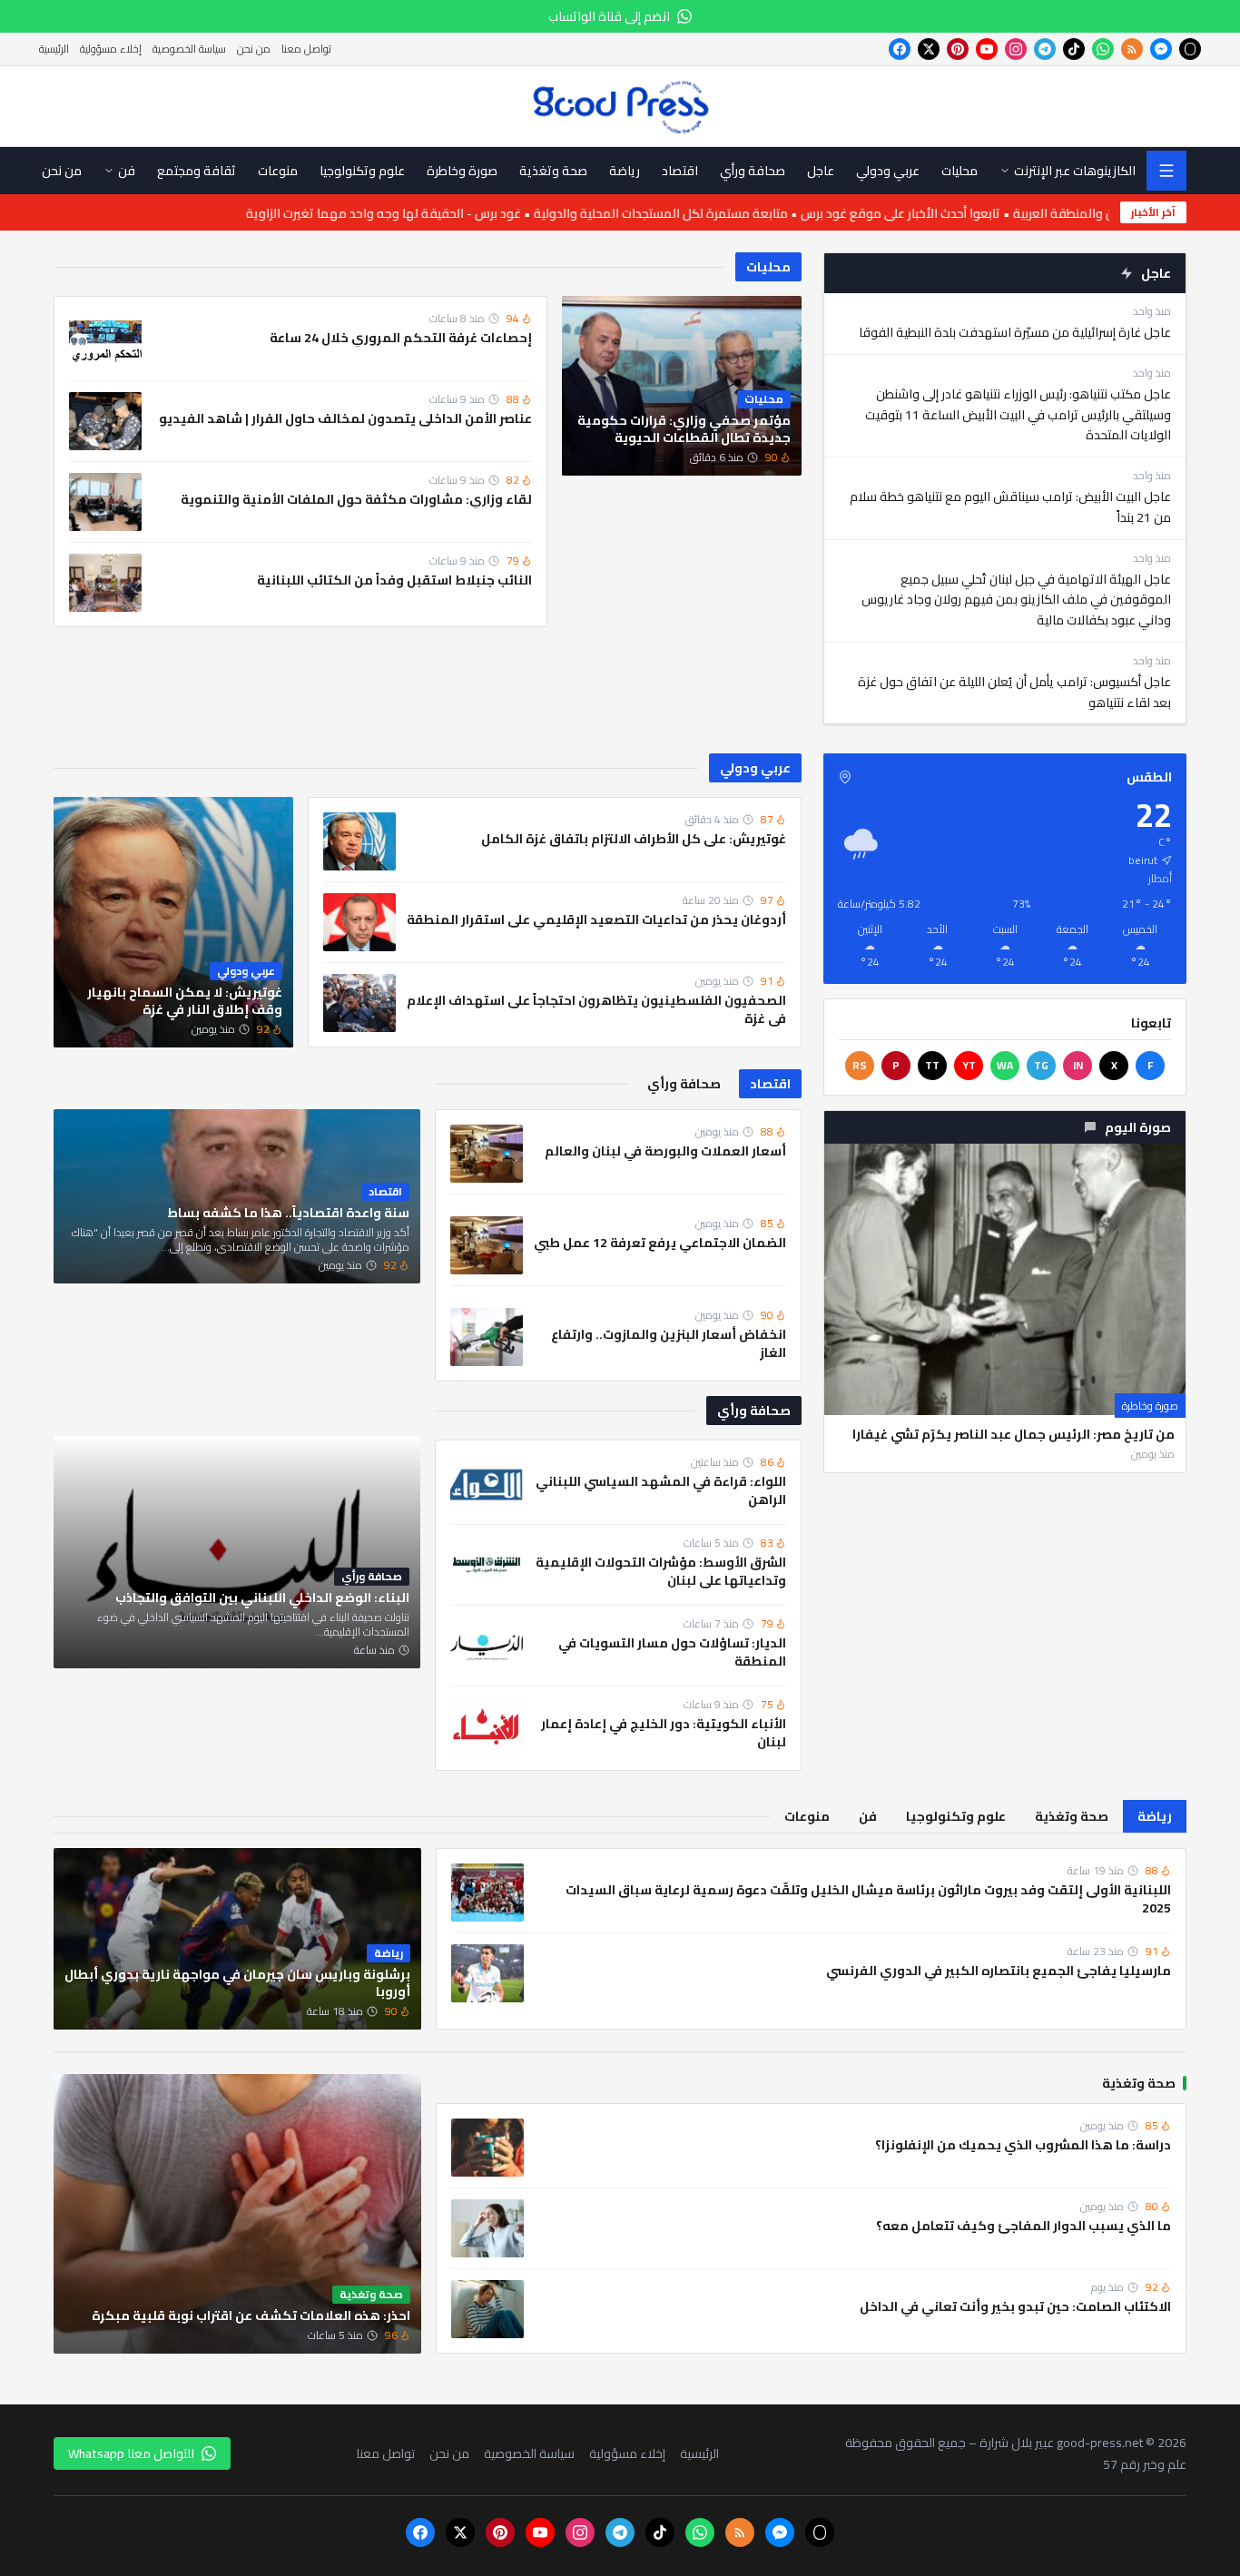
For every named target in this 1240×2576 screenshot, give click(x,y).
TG (1041, 1065)
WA (1005, 1065)
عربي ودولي (755, 768)
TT (932, 1065)
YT (969, 1065)
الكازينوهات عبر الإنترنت (1075, 171)
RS (860, 1065)
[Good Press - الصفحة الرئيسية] (620, 106)
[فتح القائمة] (1166, 171)
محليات (768, 267)
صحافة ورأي (754, 1411)
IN (1078, 1065)
